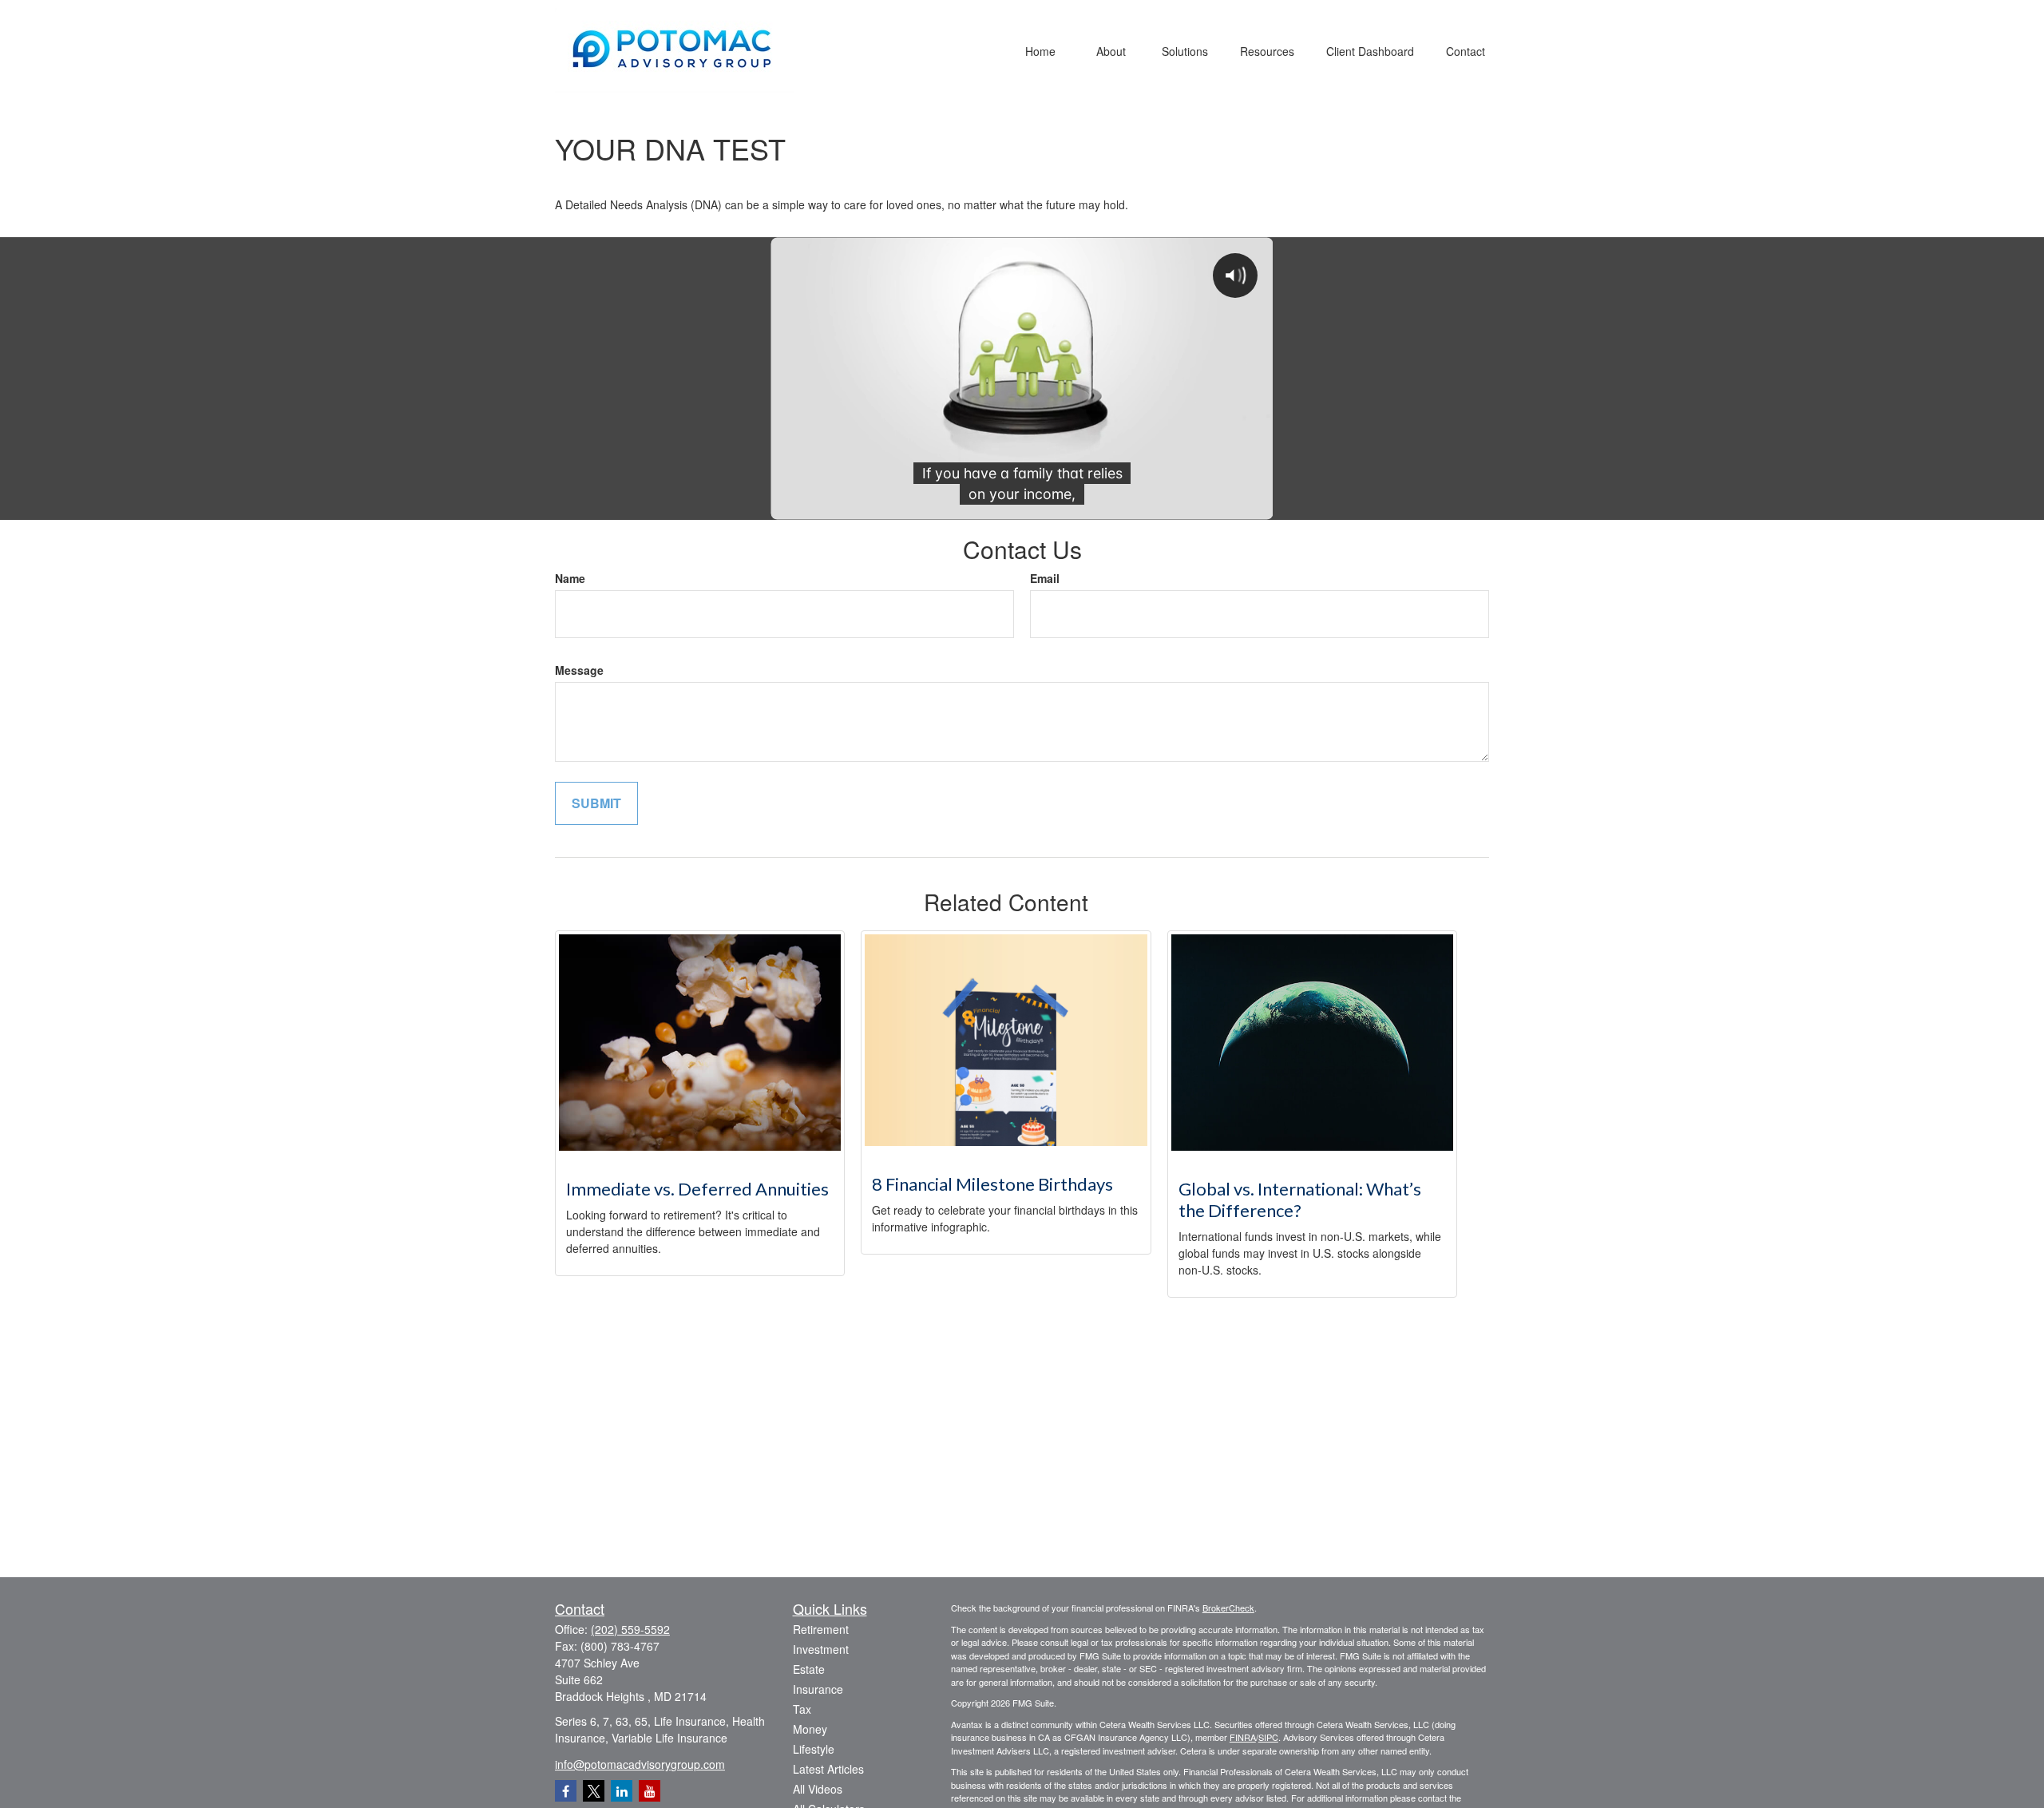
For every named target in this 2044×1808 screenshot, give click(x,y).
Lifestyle (814, 1749)
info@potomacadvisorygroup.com (640, 1764)
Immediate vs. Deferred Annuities (697, 1189)
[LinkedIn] (622, 1791)
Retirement (821, 1629)
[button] (1040, 50)
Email (1045, 578)
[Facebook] (566, 1791)
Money (810, 1729)
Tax (802, 1709)
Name (570, 578)
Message (579, 670)
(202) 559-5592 (630, 1629)
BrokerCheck (1228, 1608)
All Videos (818, 1789)
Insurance (818, 1689)
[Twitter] (594, 1791)
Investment (821, 1649)
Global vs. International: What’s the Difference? (1300, 1199)
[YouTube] (650, 1791)
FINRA (1243, 1737)
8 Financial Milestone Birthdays (992, 1184)
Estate (809, 1669)
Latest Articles (828, 1769)
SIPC (1268, 1737)
